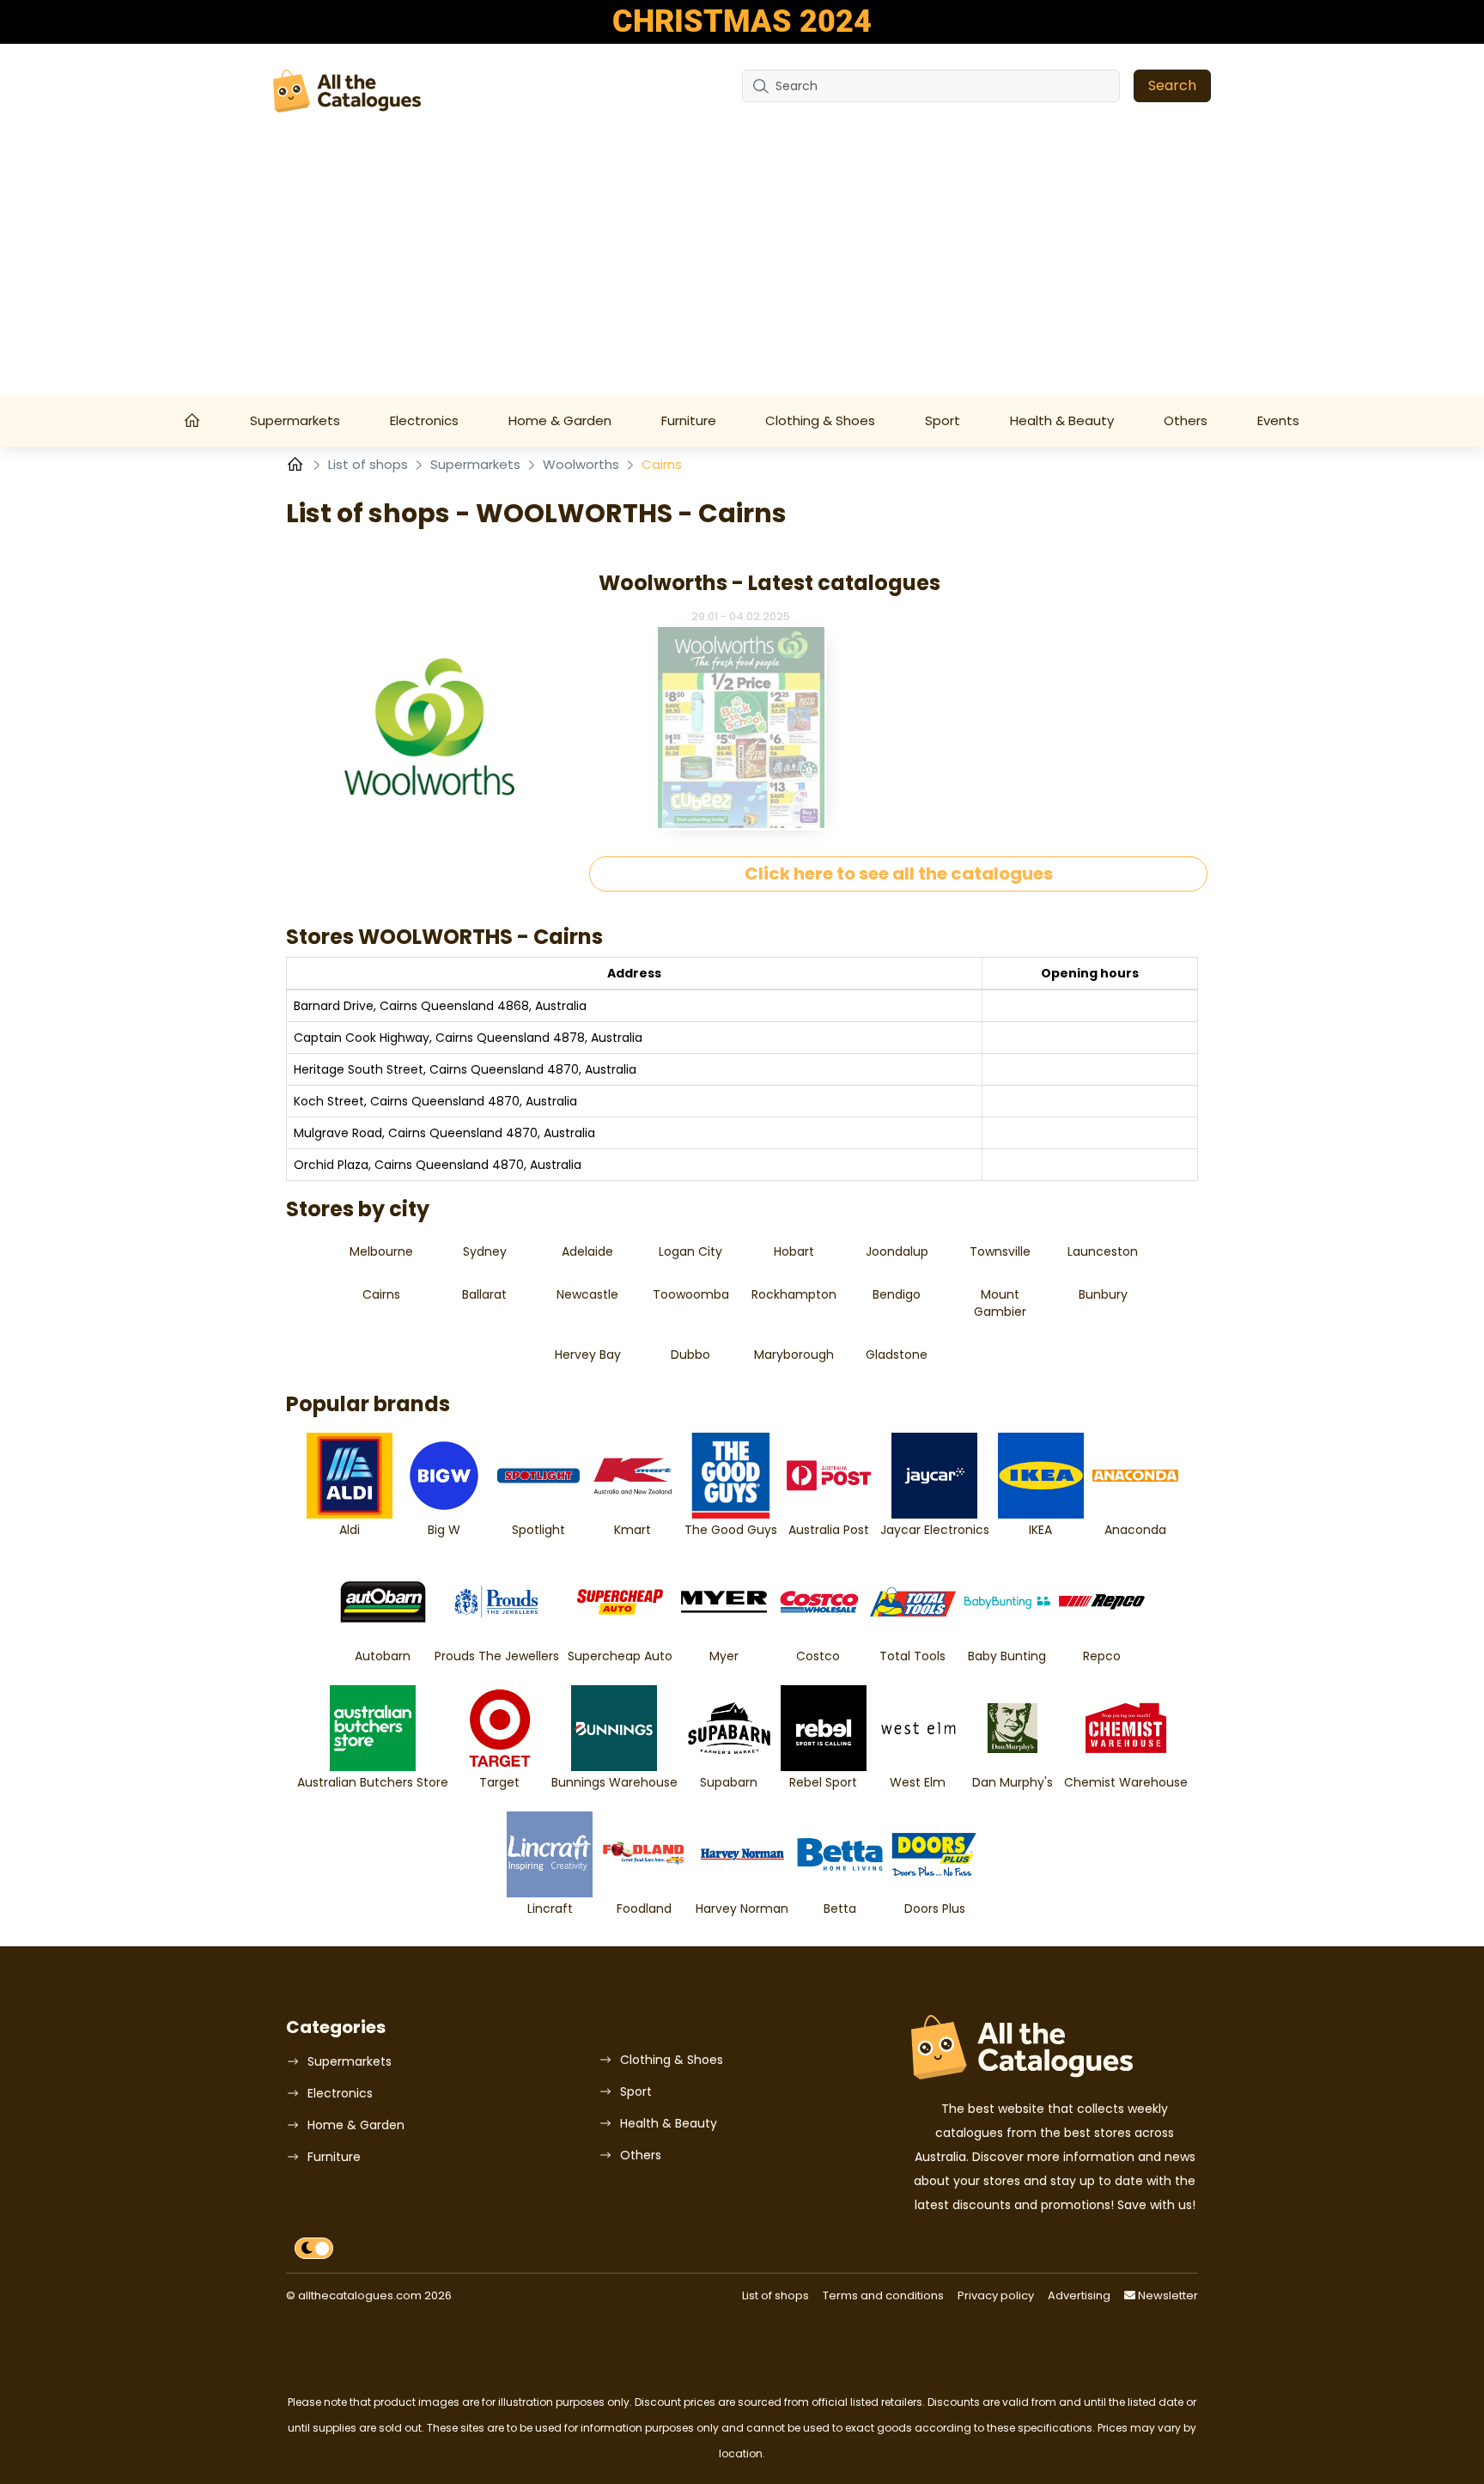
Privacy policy (996, 2295)
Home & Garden (560, 420)
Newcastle (587, 1294)
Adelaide (587, 1251)
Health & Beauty (1062, 420)
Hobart (794, 1251)
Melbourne (381, 1251)
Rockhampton (794, 1294)
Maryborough (794, 1355)
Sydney (485, 1251)
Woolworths (583, 464)
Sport (943, 420)
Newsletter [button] (1167, 2295)
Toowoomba (691, 1294)
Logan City (690, 1251)
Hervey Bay (588, 1355)
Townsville (1000, 1251)
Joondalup (897, 1251)
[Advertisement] (742, 267)
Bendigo (897, 1294)
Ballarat (484, 1294)
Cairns (381, 1294)
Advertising (1079, 2295)
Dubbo (690, 1355)
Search (1172, 85)
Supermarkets (295, 420)
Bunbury (1103, 1294)
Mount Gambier (1000, 1303)
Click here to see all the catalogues (899, 874)
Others (1186, 420)
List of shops (370, 464)
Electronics (424, 420)
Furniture (689, 420)
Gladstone (897, 1355)
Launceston (1103, 1251)
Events (1278, 420)
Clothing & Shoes (820, 420)
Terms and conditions (883, 2295)
